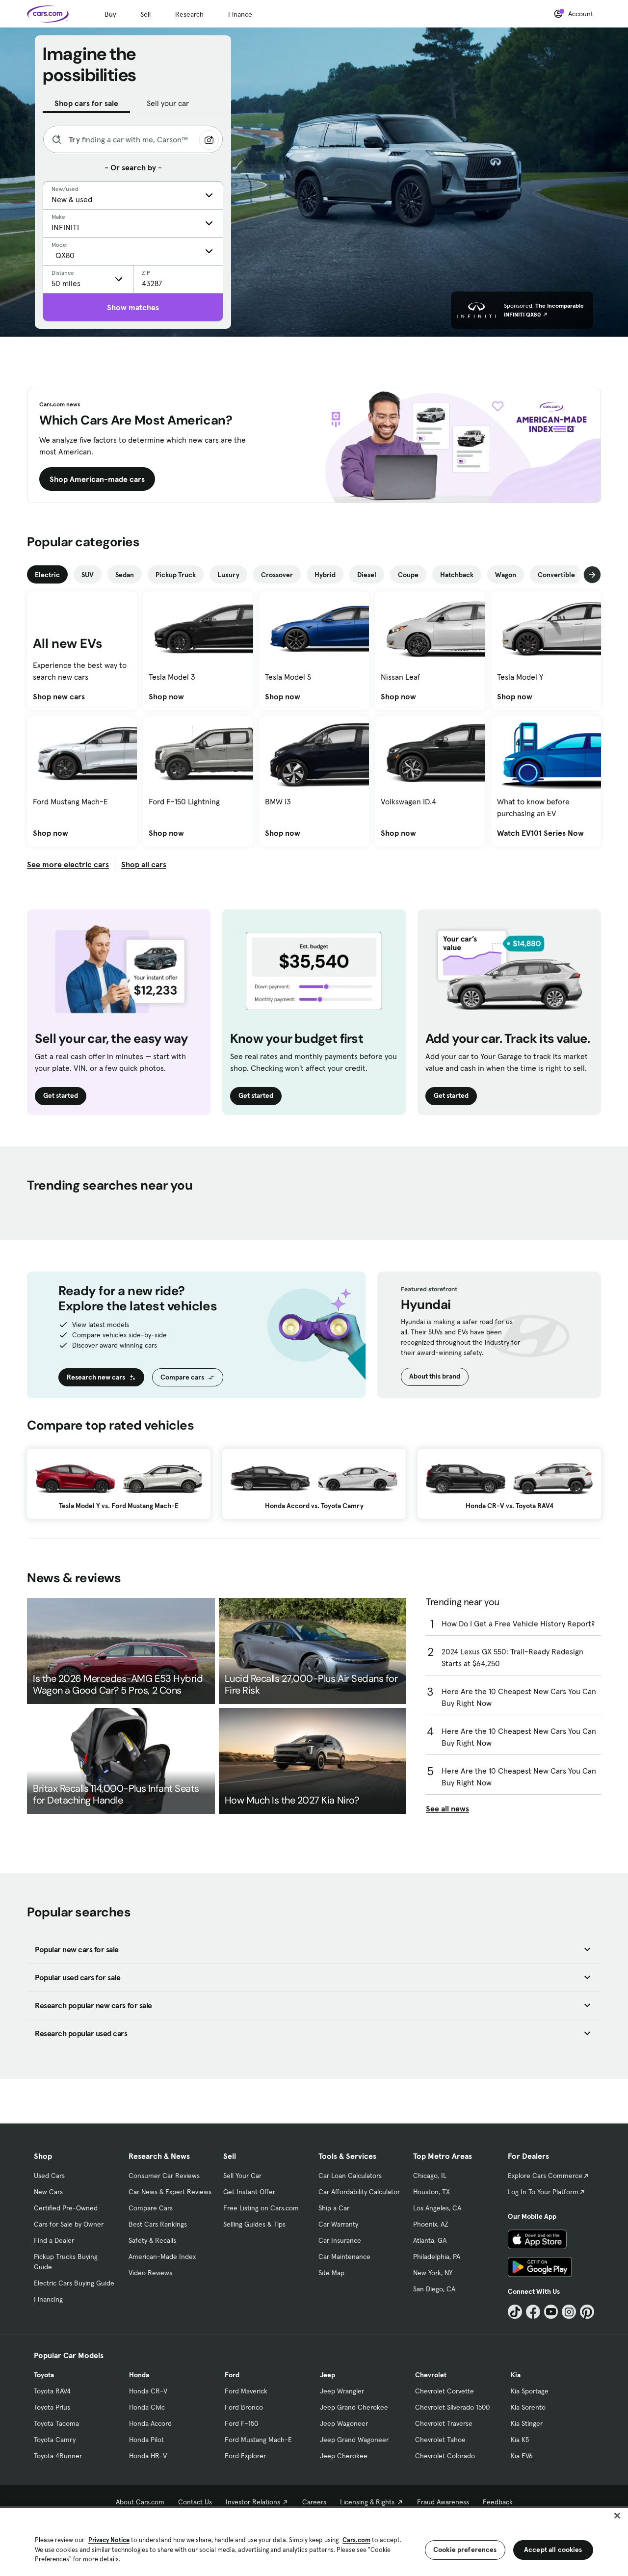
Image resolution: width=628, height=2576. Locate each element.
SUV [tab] (88, 575)
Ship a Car (334, 2208)
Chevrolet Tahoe (440, 2440)
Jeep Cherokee (344, 2456)
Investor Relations (253, 2502)
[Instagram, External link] (569, 2312)
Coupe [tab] (408, 575)
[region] (314, 2541)
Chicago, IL (430, 2176)
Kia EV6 (522, 2456)
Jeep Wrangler (342, 2391)
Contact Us (195, 2502)
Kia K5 (520, 2440)
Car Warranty (338, 2224)
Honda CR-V (148, 2391)
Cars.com (356, 2540)
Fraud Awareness (443, 2502)
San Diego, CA (434, 2289)
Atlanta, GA (430, 2240)
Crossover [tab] (277, 575)
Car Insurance (340, 2240)
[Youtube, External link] (551, 2312)
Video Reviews (150, 2273)
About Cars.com (140, 2502)
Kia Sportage (530, 2391)
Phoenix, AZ (431, 2224)
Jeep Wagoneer (344, 2423)
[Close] (617, 2516)
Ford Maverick (246, 2391)
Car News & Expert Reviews (170, 2192)
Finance (240, 14)
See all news (447, 1808)
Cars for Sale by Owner (69, 2224)
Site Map (331, 2273)
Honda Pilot (146, 2440)
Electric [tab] (47, 575)
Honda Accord (150, 2423)
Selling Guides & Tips (254, 2224)
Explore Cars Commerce (545, 2176)
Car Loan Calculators (350, 2176)
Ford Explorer (245, 2456)
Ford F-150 (241, 2423)
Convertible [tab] (556, 575)
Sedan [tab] (125, 575)
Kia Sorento (528, 2407)
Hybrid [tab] (325, 575)
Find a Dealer (54, 2240)
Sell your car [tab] (168, 103)
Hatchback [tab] (457, 575)
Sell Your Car (242, 2176)
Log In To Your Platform (543, 2192)
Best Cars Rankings (158, 2224)
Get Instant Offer (249, 2192)
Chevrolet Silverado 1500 (452, 2407)
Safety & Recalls (152, 2240)
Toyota (44, 2375)
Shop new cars (59, 696)
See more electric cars (68, 864)
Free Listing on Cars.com (261, 2208)
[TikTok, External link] (515, 2312)
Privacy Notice (109, 2540)
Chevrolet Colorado (445, 2456)
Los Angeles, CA (437, 2208)
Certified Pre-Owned (66, 2208)
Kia (516, 2375)
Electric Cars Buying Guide (74, 2283)
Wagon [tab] (506, 575)
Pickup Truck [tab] (176, 575)
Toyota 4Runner (58, 2456)
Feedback (498, 2502)
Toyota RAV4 (52, 2391)
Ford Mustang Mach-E (258, 2440)
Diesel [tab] (367, 575)
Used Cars (49, 2176)
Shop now (166, 696)
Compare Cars (151, 2208)
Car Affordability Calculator (359, 2192)
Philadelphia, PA (437, 2257)
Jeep (327, 2375)
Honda (139, 2375)
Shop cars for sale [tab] (86, 103)
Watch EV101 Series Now (540, 833)
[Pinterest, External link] (587, 2312)
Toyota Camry (55, 2440)
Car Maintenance (344, 2257)
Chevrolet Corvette (445, 2391)
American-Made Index (162, 2257)
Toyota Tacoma (56, 2423)
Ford (232, 2375)
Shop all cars (144, 864)
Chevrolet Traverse (444, 2423)
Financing (48, 2299)
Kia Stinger (527, 2423)
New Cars (48, 2192)
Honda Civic (147, 2407)
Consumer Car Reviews (164, 2176)
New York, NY (433, 2273)
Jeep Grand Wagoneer (354, 2440)
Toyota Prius (52, 2407)
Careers (314, 2502)
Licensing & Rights (367, 2502)
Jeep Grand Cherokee (354, 2407)
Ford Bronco (244, 2407)
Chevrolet (431, 2375)
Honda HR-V (148, 2456)
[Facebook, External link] (533, 2312)
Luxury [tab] (228, 575)
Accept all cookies (553, 2549)
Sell (145, 14)
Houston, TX (432, 2192)
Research (189, 14)
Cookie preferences (465, 2549)
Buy (110, 14)
